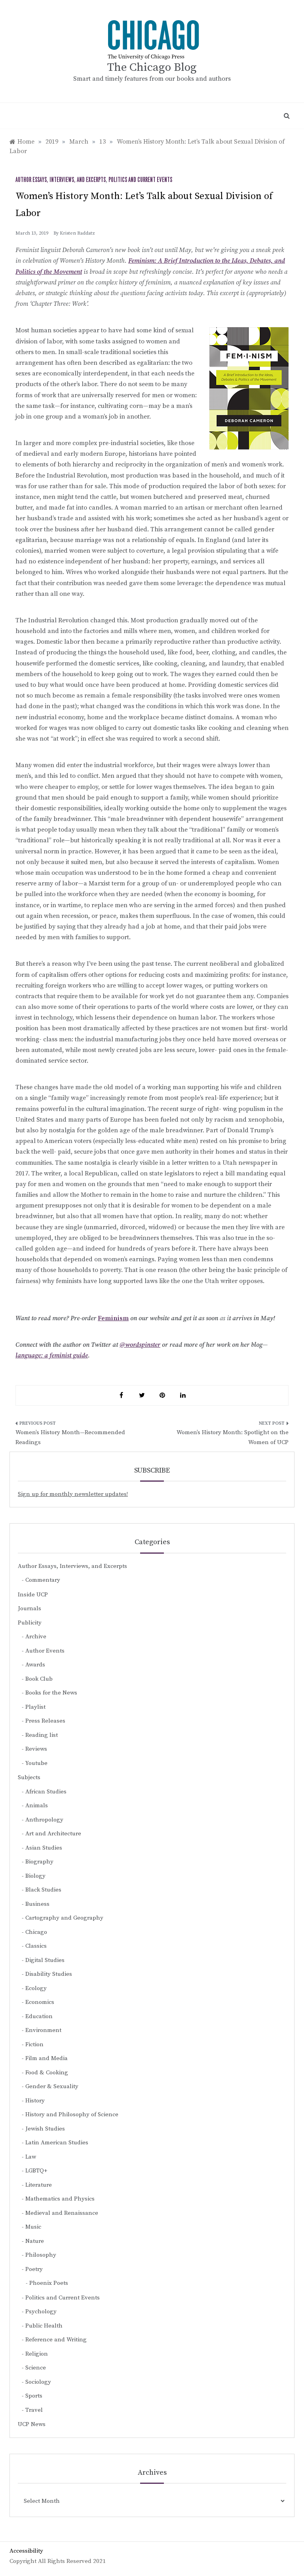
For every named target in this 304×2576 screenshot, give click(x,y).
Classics (36, 1946)
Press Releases (45, 1721)
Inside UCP (33, 1595)
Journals (29, 1608)
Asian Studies (44, 1848)
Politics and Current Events (140, 180)
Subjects (29, 1777)
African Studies (46, 1792)
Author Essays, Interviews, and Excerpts (61, 180)
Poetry (34, 2269)
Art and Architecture (53, 1834)
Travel (34, 2410)
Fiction (34, 2044)
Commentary (43, 1580)
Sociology (38, 2382)
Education (39, 2016)
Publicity (30, 1623)
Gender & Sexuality (52, 2086)
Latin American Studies (57, 2143)
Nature (35, 2241)
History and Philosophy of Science (72, 2114)
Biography (39, 1862)
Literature (39, 2185)
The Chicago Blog (152, 67)
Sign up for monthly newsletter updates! (73, 1494)
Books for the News (51, 1693)
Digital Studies (45, 1960)
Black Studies (43, 1890)
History (35, 2101)
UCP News (32, 2424)
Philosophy (41, 2255)
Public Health (44, 2326)
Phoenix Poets (49, 2283)
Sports (34, 2396)
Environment (43, 2030)
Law (31, 2157)
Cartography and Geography (64, 1918)
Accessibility (26, 2551)
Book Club (39, 1679)
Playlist (35, 1707)
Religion (37, 2354)
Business (37, 1904)
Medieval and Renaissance (62, 2213)
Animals (37, 1805)
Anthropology (44, 1820)
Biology (35, 1876)
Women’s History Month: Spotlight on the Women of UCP (233, 1438)
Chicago (36, 1932)
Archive (36, 1637)
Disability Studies (49, 1974)
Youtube (36, 1763)
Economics (40, 2002)
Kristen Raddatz (77, 233)
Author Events (45, 1651)
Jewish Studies (45, 2129)
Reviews (36, 1749)
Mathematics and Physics (60, 2199)
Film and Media (47, 2058)
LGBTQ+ (36, 2171)
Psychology (41, 2312)
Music (33, 2227)
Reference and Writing (56, 2340)
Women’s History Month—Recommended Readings (70, 1438)
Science (36, 2368)
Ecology (36, 1988)
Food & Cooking (47, 2073)
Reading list (42, 1735)
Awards (35, 1665)
